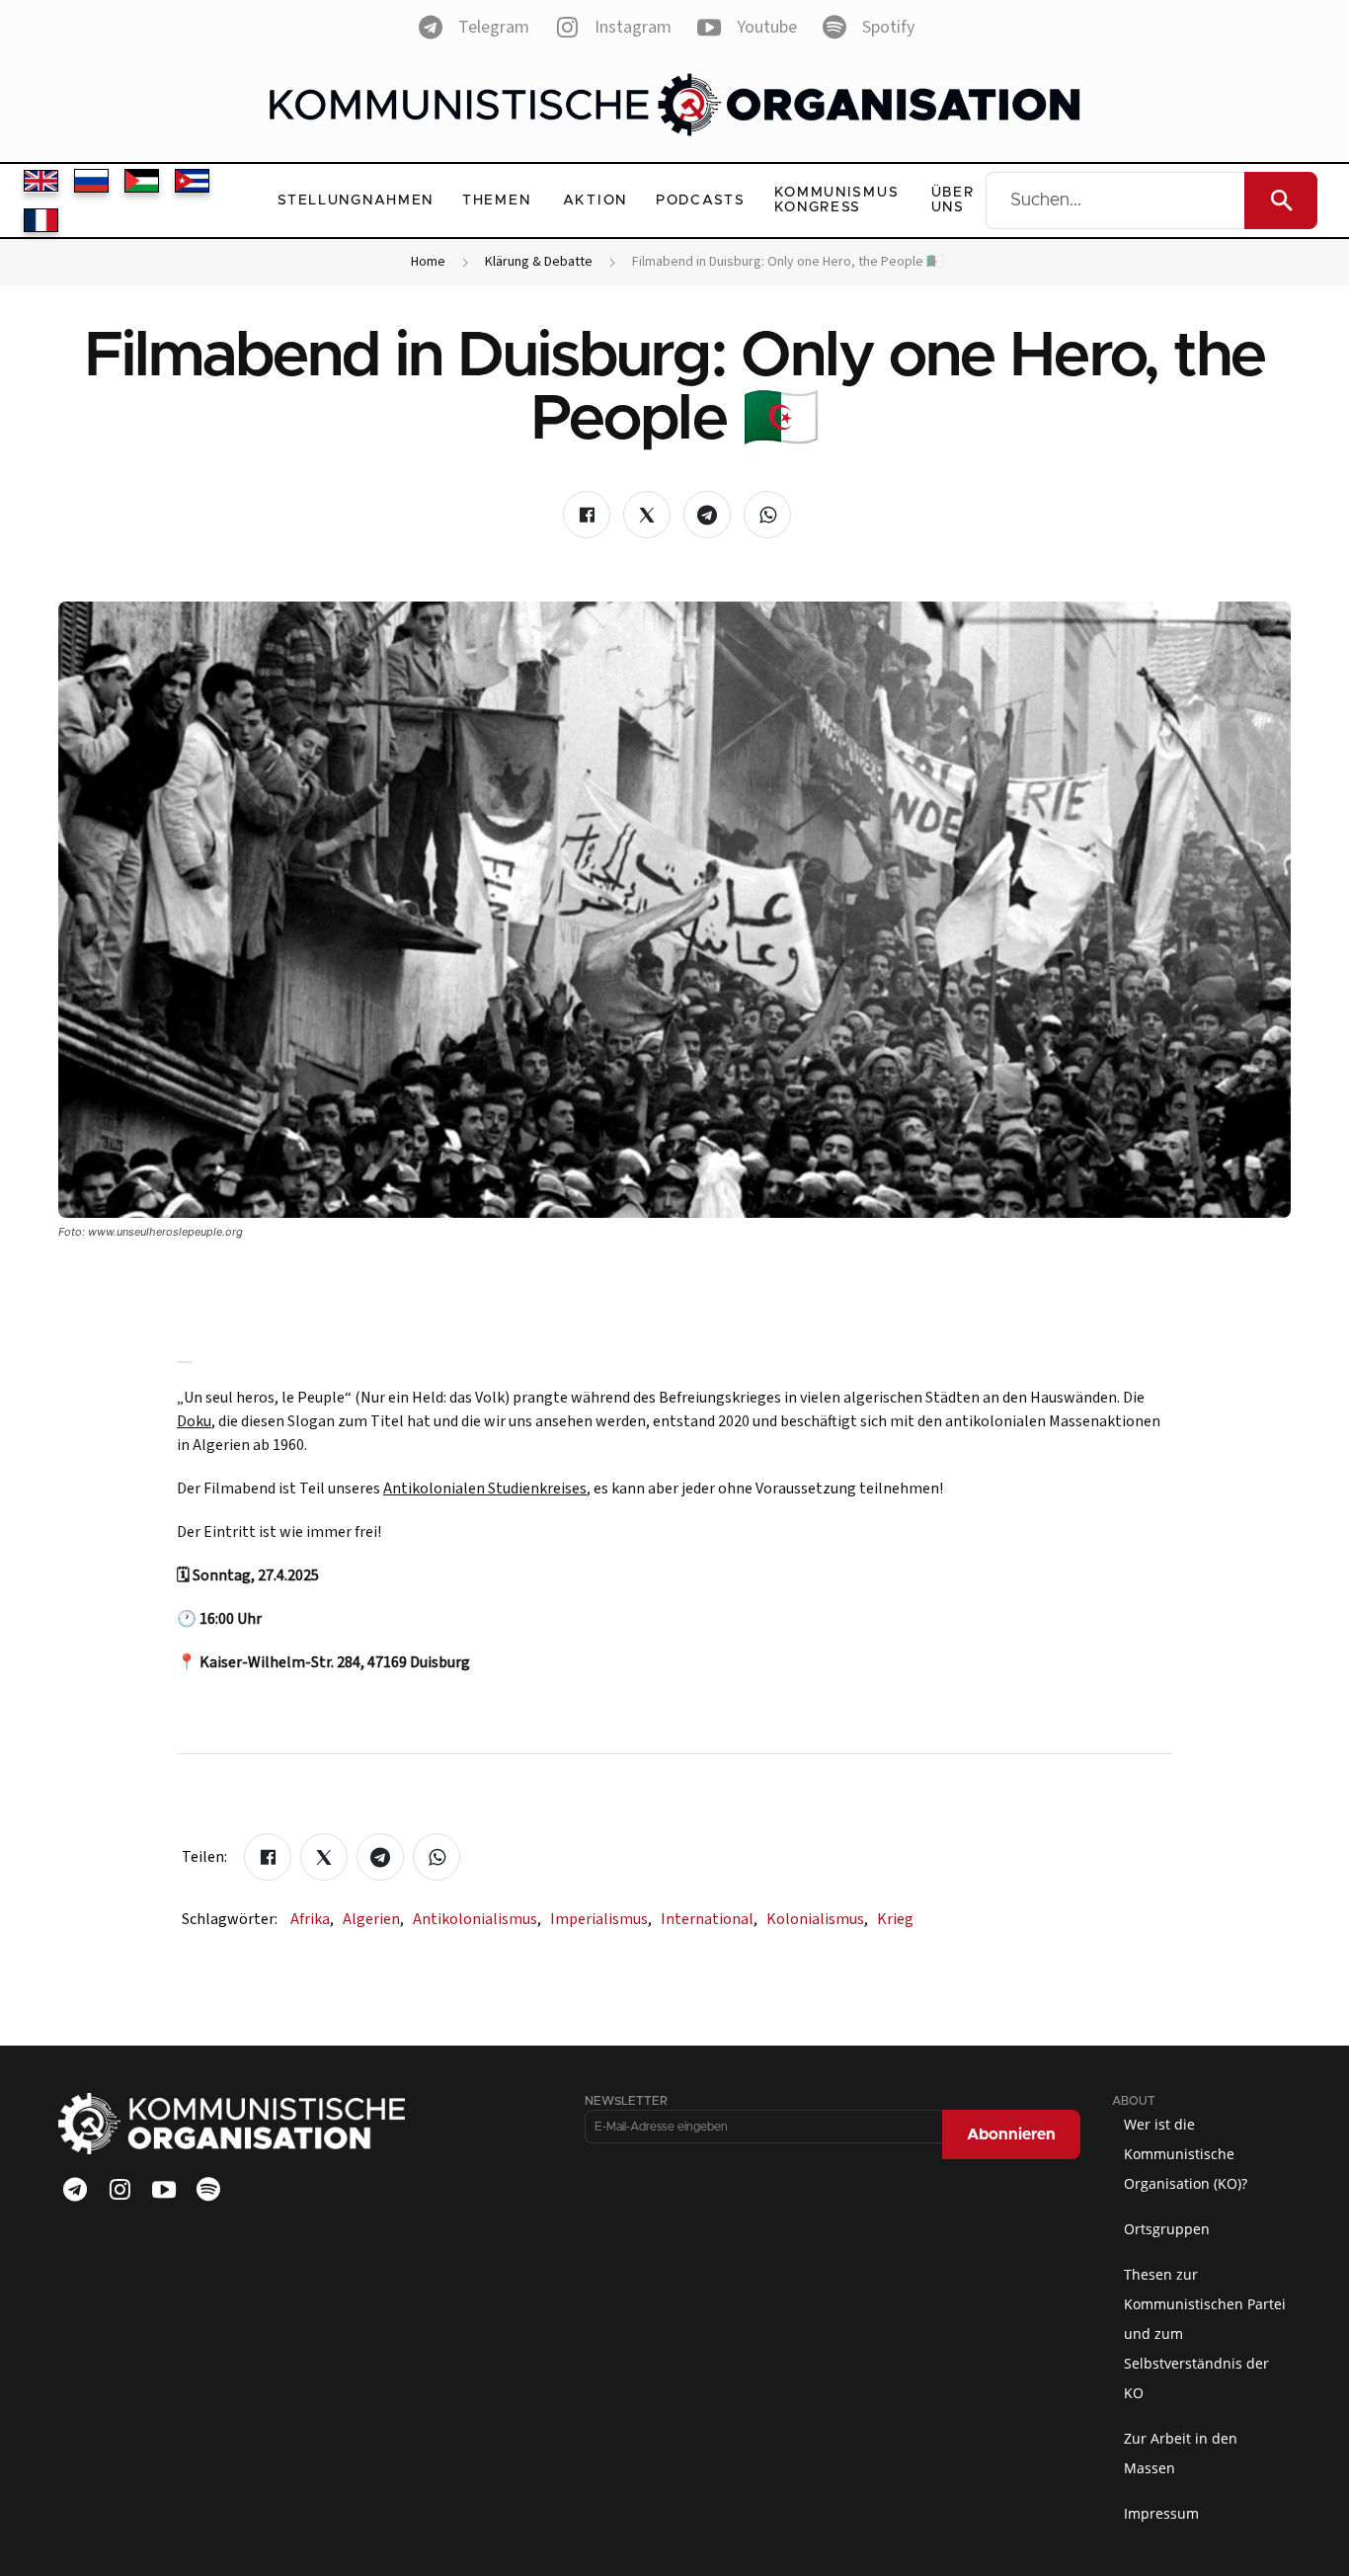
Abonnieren (1011, 2134)
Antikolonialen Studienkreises (485, 1489)
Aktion (595, 201)
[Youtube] (164, 2190)
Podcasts (701, 201)
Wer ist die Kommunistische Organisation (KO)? (1186, 2154)
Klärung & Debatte (539, 262)
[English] (41, 181)
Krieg (895, 1920)
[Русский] (91, 181)
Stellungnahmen (356, 201)
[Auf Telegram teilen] (707, 515)
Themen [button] (496, 201)
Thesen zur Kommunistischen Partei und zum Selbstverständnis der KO (1205, 2334)
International (709, 1920)
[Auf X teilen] (647, 515)
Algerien (373, 1920)
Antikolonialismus (477, 1920)
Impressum (1161, 2513)
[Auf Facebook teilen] (587, 515)
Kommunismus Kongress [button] (837, 200)
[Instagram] (119, 2190)
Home (428, 262)
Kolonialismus (817, 1920)
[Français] (41, 220)
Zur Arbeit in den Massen (1181, 2453)
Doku (194, 1421)
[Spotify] (208, 2190)
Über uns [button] (953, 200)
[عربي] (142, 181)
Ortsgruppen (1167, 2229)
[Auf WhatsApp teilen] (767, 515)
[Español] (192, 181)
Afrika (312, 1920)
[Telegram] (75, 2190)
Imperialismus (601, 1920)
